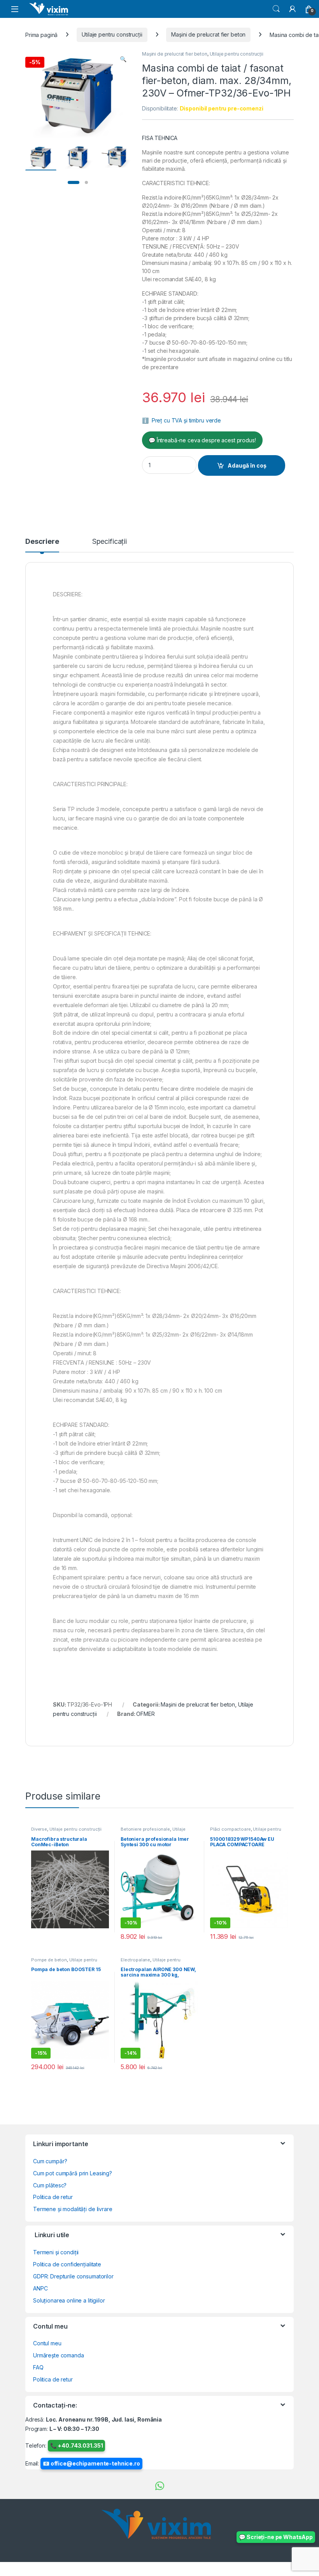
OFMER (145, 1714)
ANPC (40, 2288)
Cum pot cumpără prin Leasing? (73, 2173)
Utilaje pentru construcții (112, 34)
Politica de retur (53, 2197)
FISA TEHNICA (160, 138)
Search (276, 9)
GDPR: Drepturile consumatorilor (73, 2276)
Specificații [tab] (110, 542)
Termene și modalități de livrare (73, 2209)
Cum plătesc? (50, 2185)
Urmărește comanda (59, 2355)
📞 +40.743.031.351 (77, 2445)
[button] (123, 59)
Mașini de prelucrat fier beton (208, 34)
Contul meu (47, 2343)
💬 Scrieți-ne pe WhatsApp (276, 2537)
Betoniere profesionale (145, 1829)
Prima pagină (41, 34)
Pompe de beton (49, 1960)
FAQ (38, 2367)
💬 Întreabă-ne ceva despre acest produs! (202, 440)
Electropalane (135, 1960)
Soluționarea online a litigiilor (69, 2300)
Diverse (39, 1829)
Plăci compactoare (230, 1829)
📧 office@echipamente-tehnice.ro (91, 2463)
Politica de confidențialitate (67, 2264)
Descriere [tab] (42, 542)
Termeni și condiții (56, 2252)
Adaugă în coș (247, 465)
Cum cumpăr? (50, 2161)
